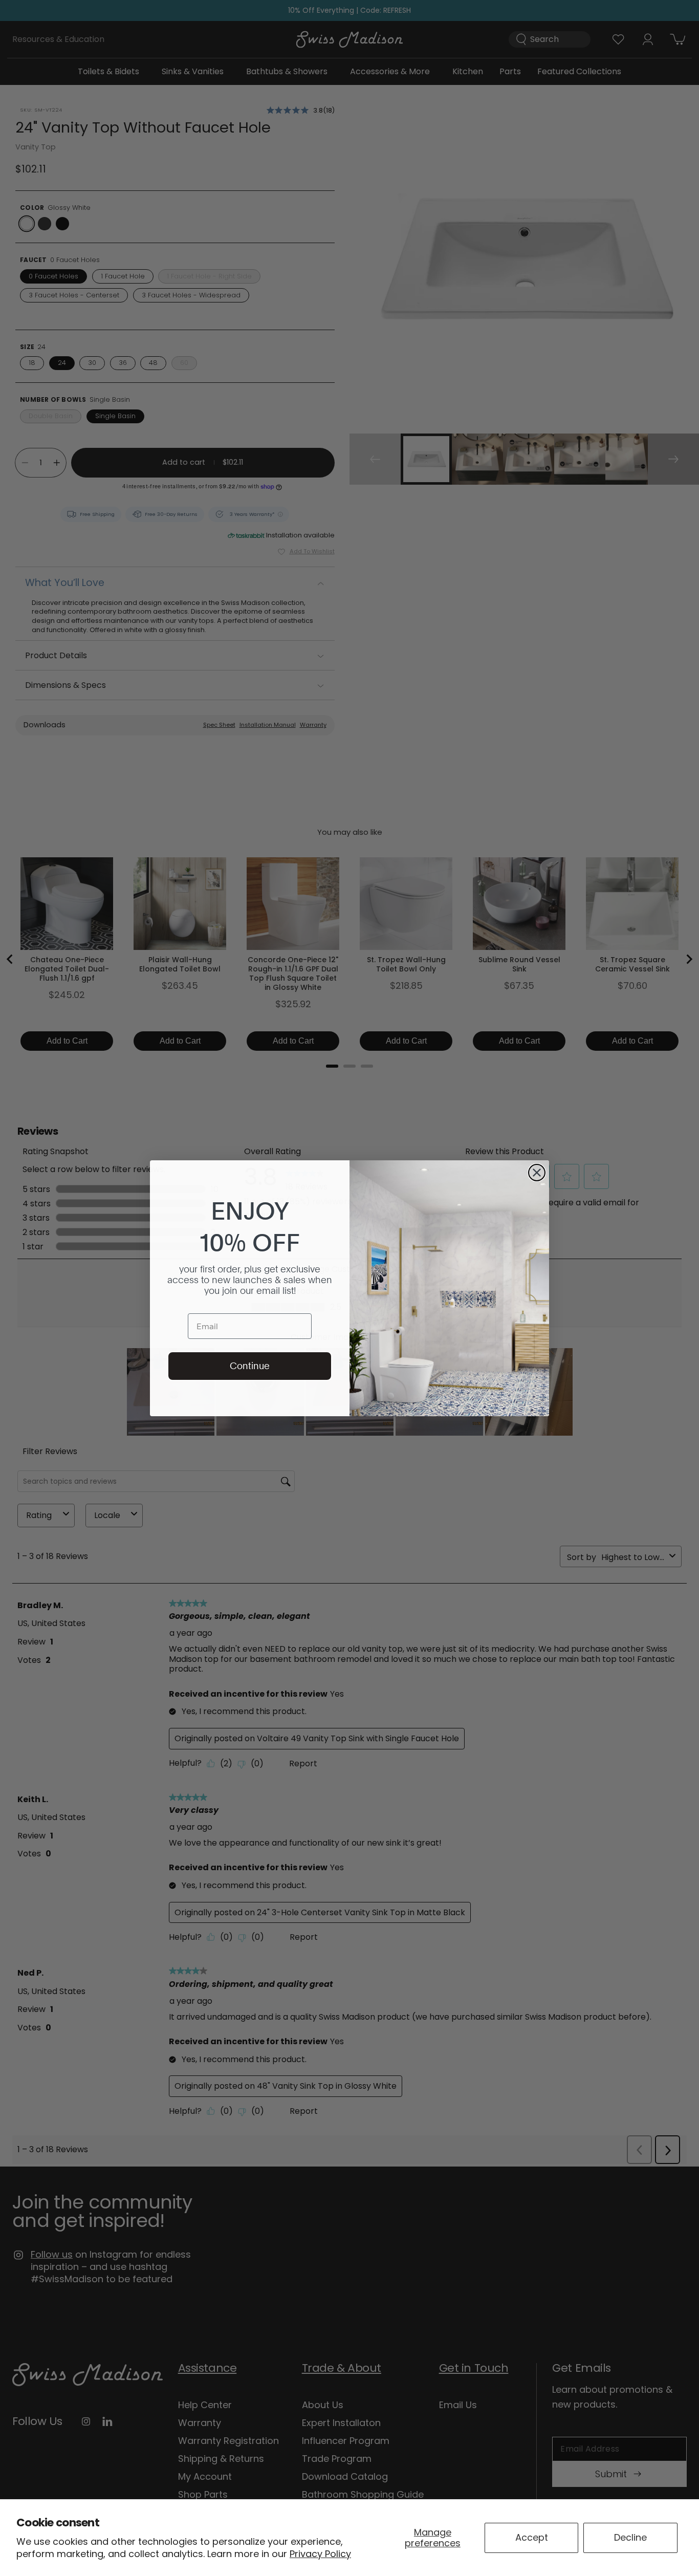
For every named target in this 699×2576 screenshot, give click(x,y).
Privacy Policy (320, 2554)
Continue (250, 1366)
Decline (630, 2537)
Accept (532, 2537)
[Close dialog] (537, 1173)
